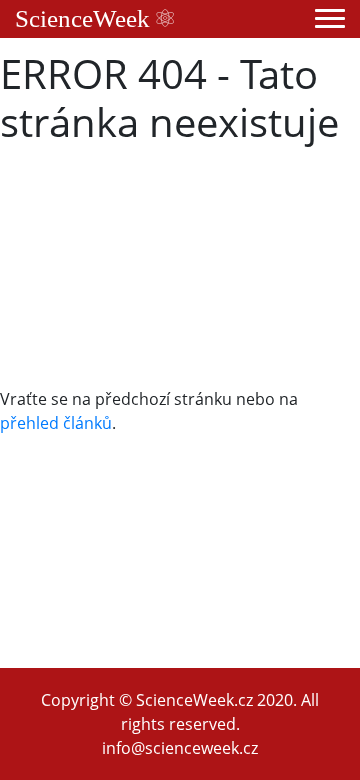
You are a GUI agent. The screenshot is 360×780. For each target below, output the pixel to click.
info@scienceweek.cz (180, 748)
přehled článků (56, 423)
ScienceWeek (85, 18)
